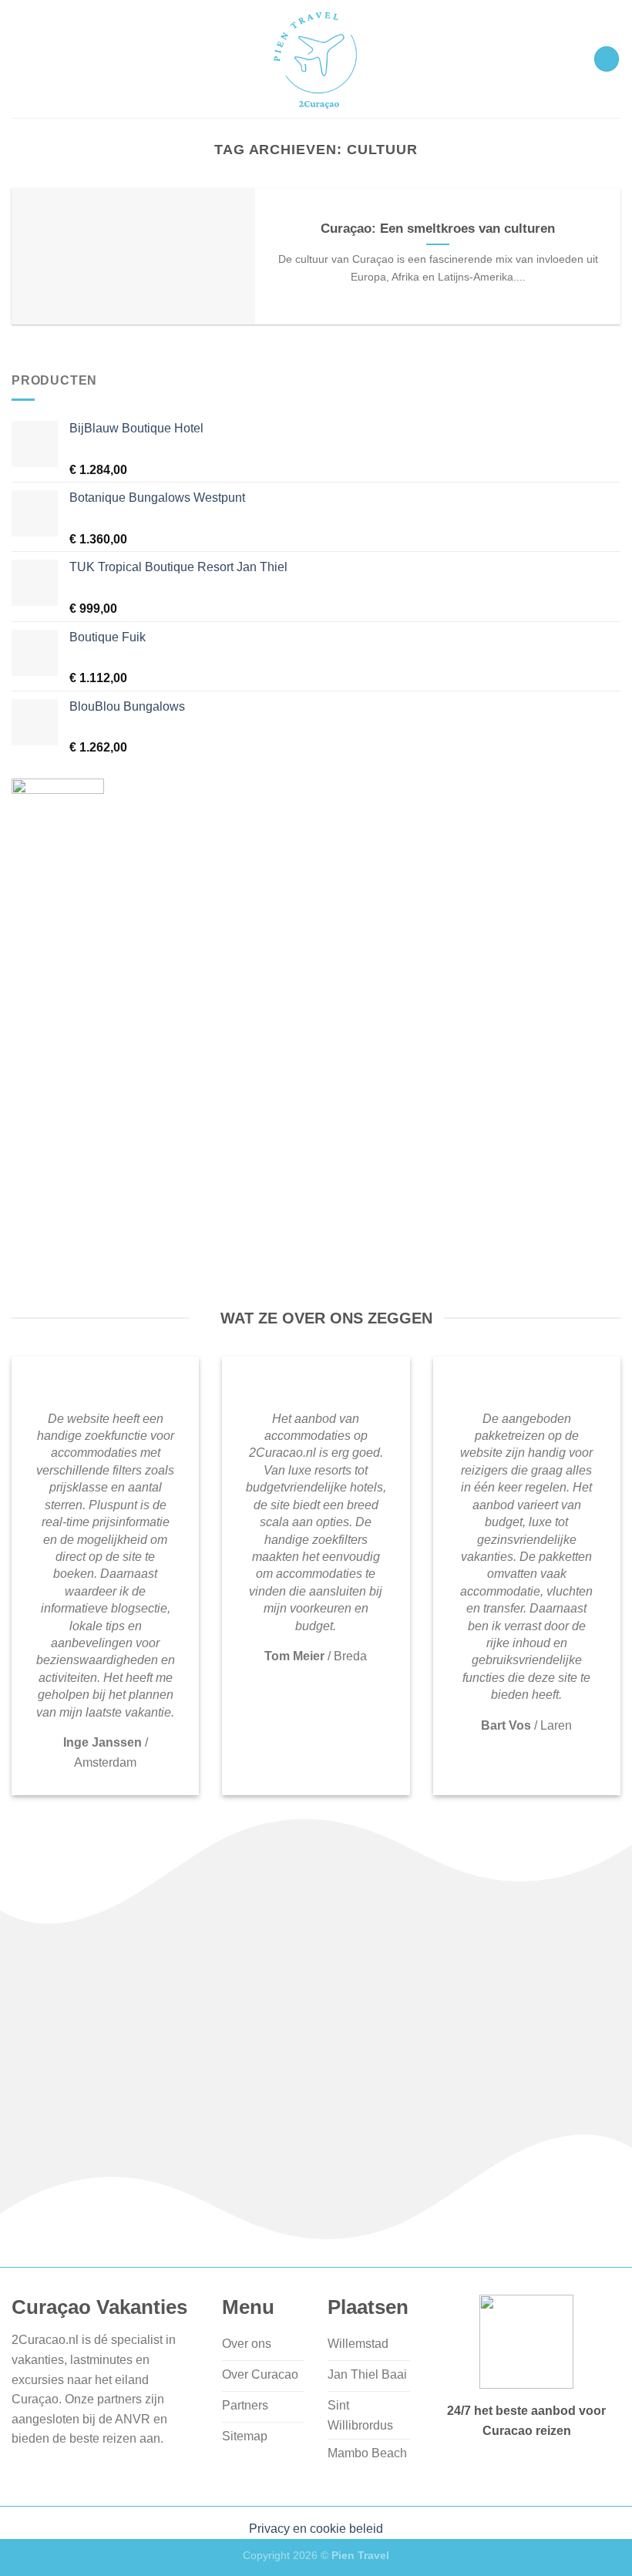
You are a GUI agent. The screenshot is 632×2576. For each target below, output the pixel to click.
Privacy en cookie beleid (316, 2529)
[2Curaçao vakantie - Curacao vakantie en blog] (316, 59)
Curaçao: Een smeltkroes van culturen (438, 229)
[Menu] (607, 59)
